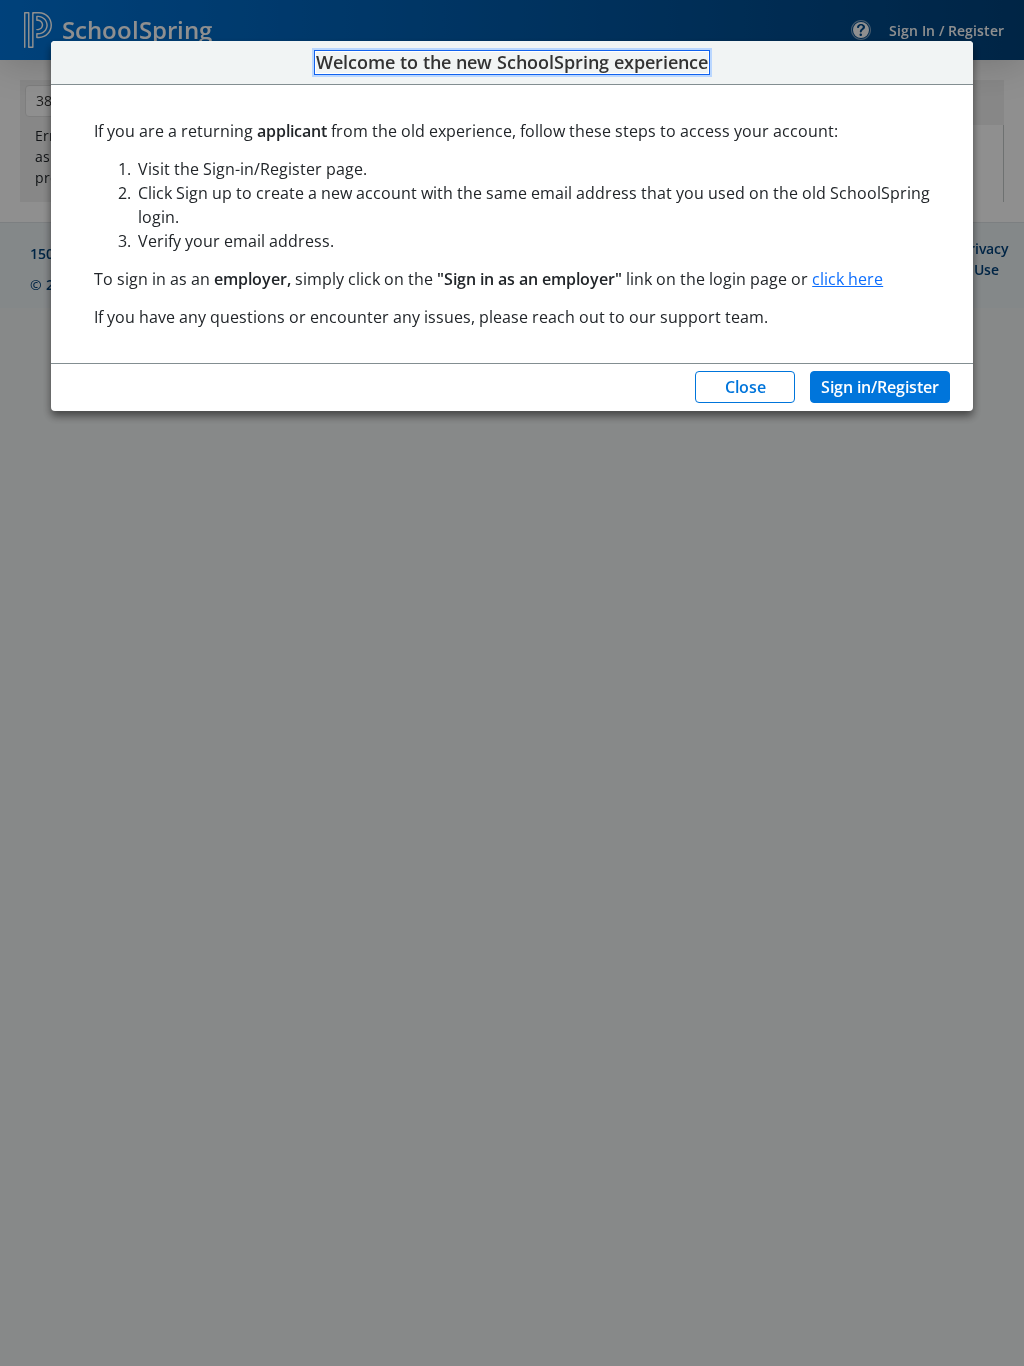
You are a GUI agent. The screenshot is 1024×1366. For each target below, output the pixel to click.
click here (847, 279)
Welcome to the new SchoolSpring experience (512, 63)
